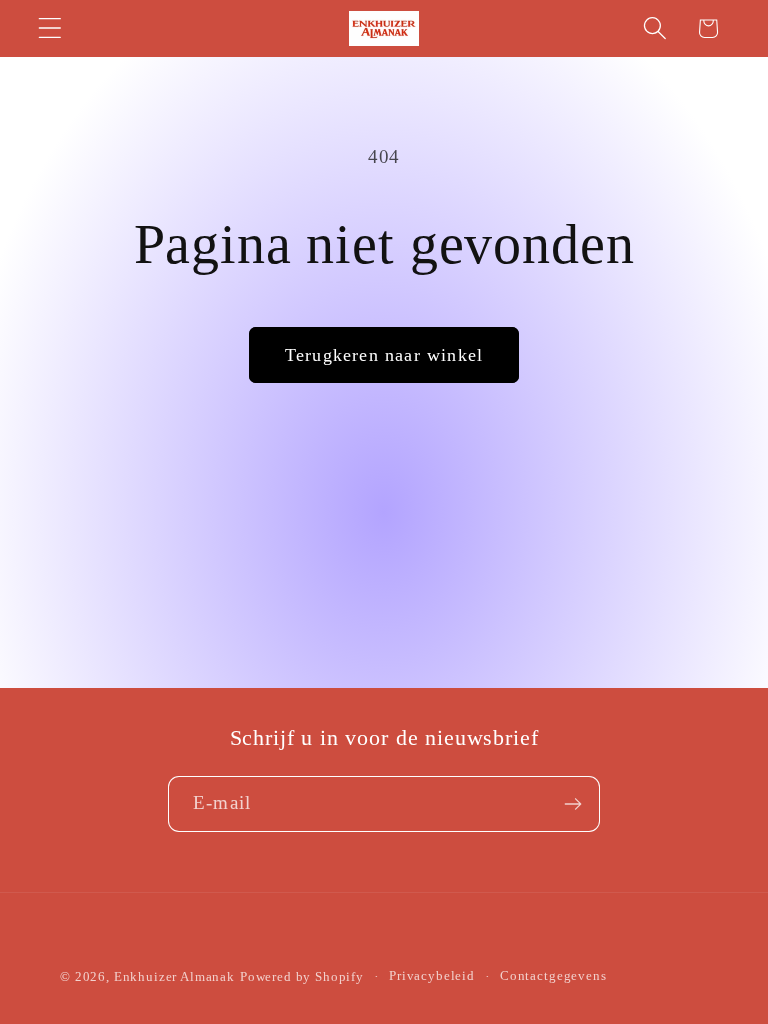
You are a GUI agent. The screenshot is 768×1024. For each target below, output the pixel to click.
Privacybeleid (432, 975)
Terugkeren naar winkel (384, 355)
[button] (50, 28)
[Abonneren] (572, 804)
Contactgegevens (553, 975)
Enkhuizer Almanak (174, 976)
